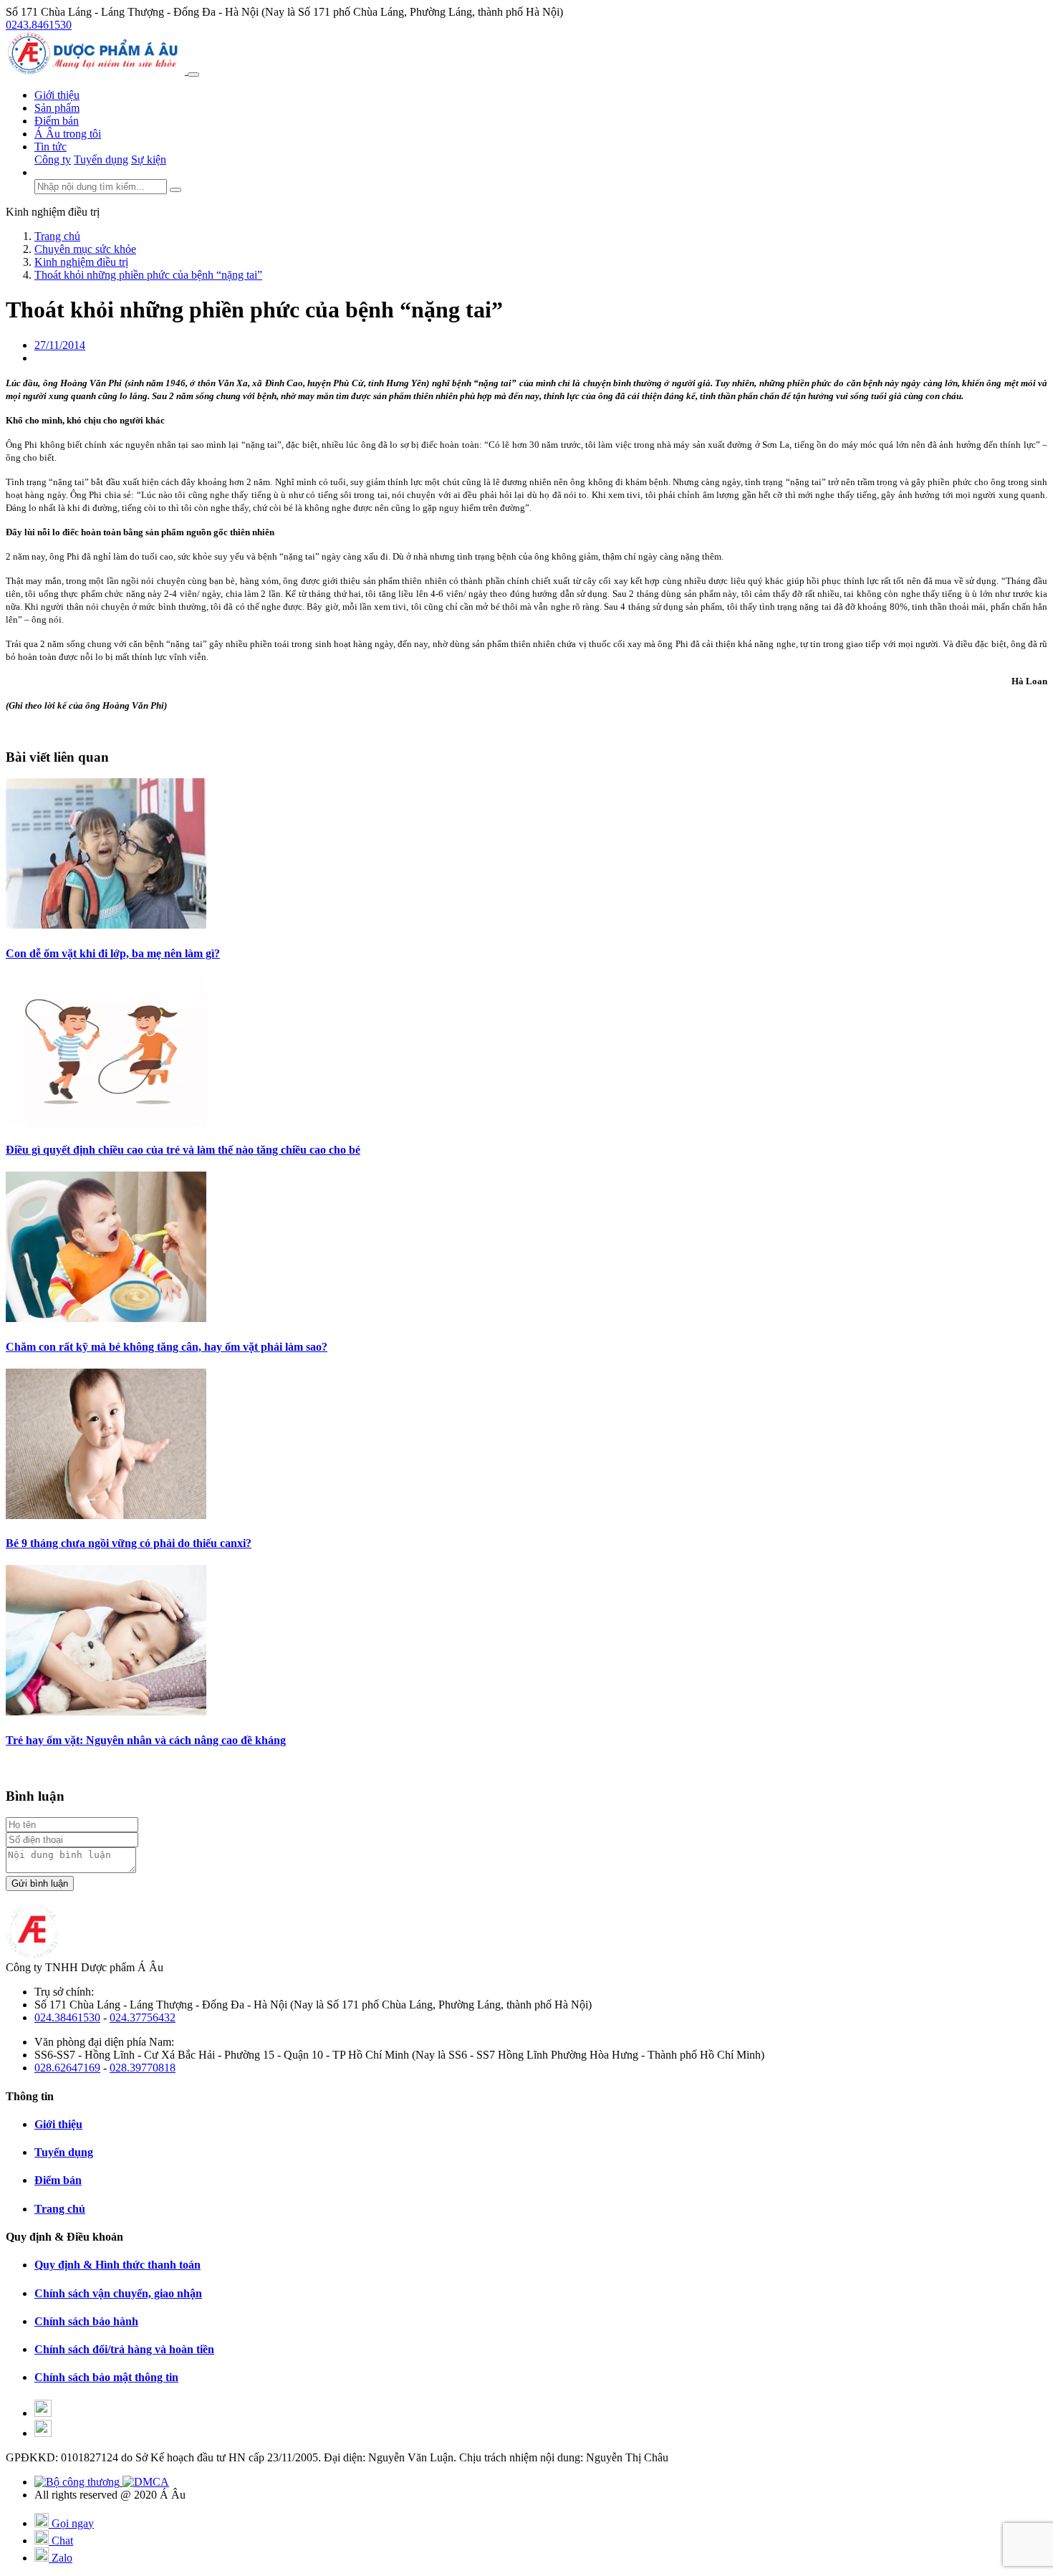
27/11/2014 (60, 345)
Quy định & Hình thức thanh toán (117, 2265)
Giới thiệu (57, 95)
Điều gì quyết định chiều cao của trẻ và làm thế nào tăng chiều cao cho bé (183, 1150)
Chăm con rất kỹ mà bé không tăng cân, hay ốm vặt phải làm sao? (167, 1347)
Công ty (53, 159)
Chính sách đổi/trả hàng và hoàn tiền (124, 2349)
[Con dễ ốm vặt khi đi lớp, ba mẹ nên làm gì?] (106, 925)
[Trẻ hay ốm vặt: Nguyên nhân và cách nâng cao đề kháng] (106, 1711)
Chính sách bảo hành (86, 2321)
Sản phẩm (57, 108)
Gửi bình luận (40, 1883)
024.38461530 (67, 2017)
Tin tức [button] (51, 147)
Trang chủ (60, 2209)
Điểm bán (57, 121)
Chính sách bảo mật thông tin (106, 2377)
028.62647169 (67, 2068)
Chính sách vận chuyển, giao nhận (118, 2293)
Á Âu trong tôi (68, 134)
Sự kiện (149, 159)
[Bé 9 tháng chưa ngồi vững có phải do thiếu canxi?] (106, 1515)
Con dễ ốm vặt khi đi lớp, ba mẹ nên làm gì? (113, 953)
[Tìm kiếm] (175, 190)
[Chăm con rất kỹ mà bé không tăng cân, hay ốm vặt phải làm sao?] (106, 1318)
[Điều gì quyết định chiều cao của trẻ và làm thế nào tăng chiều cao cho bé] (106, 1122)
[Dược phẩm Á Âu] (97, 71)
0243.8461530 (39, 25)
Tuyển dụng (101, 159)
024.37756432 (143, 2017)
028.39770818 (143, 2068)
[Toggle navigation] (193, 75)
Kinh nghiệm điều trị (53, 212)
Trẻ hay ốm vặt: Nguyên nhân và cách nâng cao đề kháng (146, 1740)
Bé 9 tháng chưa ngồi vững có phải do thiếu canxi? (129, 1543)
